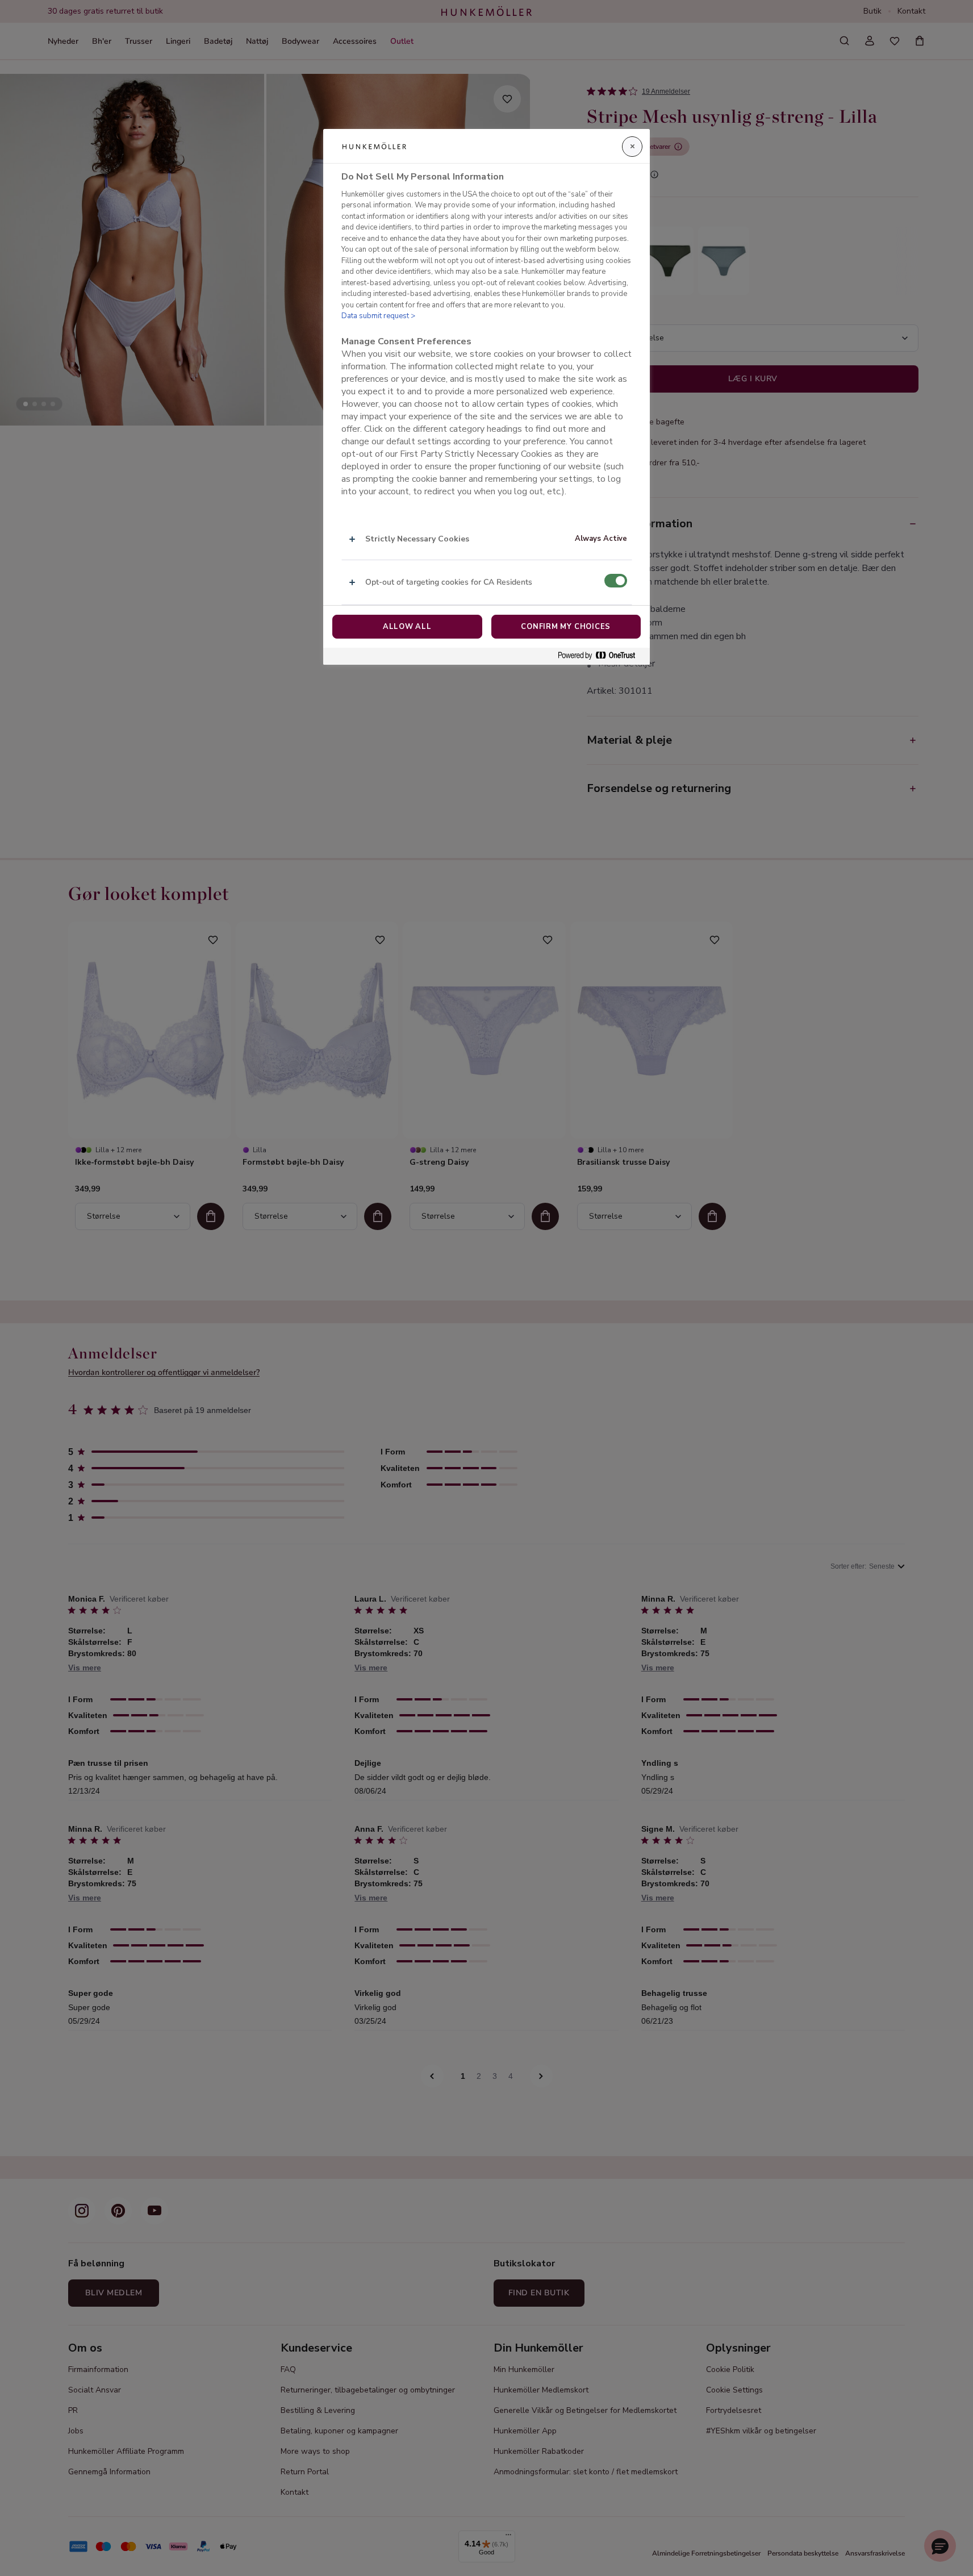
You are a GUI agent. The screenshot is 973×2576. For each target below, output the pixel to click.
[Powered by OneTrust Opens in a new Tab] (601, 656)
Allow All (407, 627)
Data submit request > (378, 316)
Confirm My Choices (566, 627)
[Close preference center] (632, 147)
